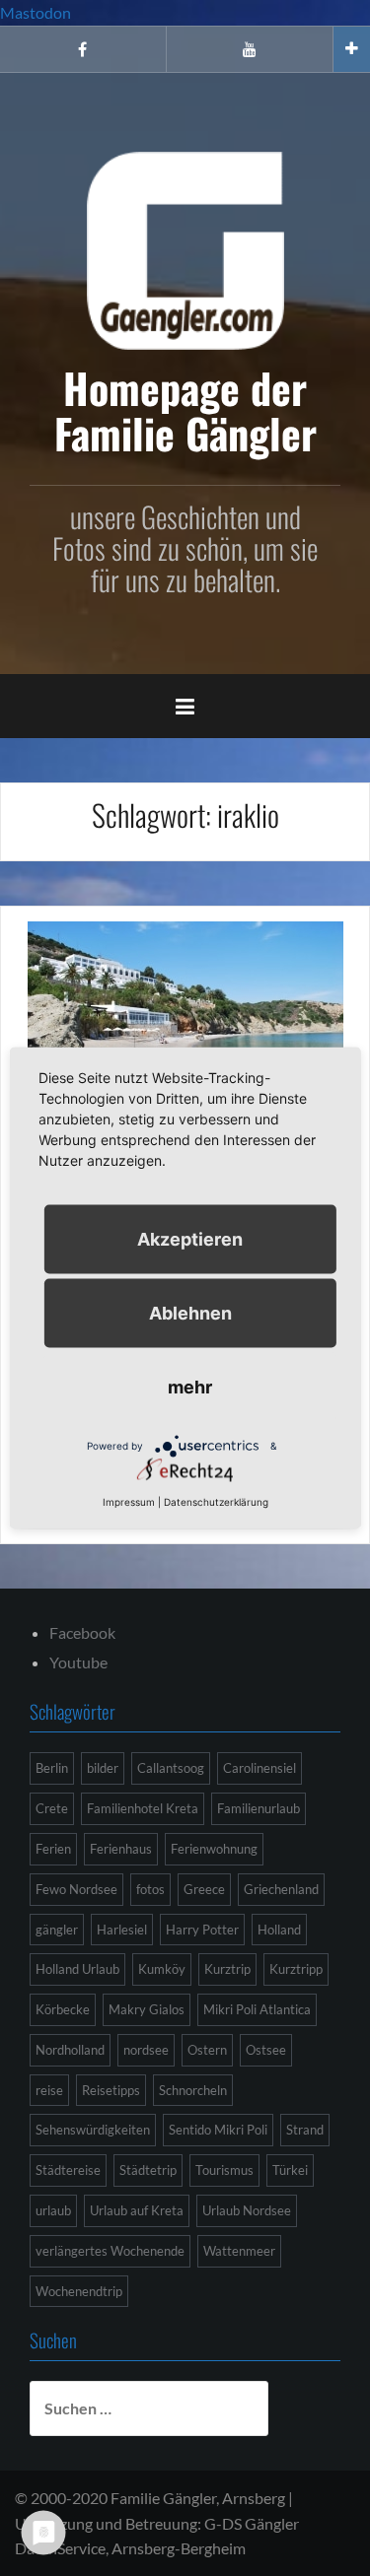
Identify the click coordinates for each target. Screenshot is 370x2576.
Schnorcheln (193, 2090)
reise (49, 2090)
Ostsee (266, 2050)
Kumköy (162, 1969)
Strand (305, 2130)
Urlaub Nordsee (247, 2210)
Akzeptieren (190, 1239)
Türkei (290, 2170)
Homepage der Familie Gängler (185, 410)
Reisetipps (111, 2090)
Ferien (53, 1849)
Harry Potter (202, 1930)
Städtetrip (148, 2170)
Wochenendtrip (79, 2291)
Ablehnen (190, 1313)
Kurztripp (296, 1969)
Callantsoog (171, 1768)
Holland (279, 1930)
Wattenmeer (239, 2251)
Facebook (82, 1632)
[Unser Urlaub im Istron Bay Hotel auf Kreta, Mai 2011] (185, 1024)
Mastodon (36, 12)
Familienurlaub (259, 1808)
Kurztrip (227, 1969)
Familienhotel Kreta (143, 1808)
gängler (57, 1930)
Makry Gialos (147, 2009)
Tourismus (224, 2170)
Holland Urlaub (77, 1969)
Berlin (52, 1768)
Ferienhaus (121, 1849)
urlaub (53, 2210)
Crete (52, 1808)
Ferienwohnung (214, 1849)
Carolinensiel (259, 1768)
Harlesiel (122, 1930)
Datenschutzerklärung (216, 1502)
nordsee (146, 2050)
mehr (190, 1387)
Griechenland (281, 1889)
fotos (150, 1889)
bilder (103, 1768)
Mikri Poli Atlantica (257, 2009)
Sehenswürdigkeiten (93, 2130)
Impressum (129, 1502)
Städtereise (68, 2170)
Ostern (207, 2050)
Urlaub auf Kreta (137, 2210)
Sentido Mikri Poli (218, 2130)
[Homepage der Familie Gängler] (185, 248)
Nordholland (70, 2050)
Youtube (78, 1662)
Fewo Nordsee (76, 1889)
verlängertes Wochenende (110, 2251)
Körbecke (63, 2009)
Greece (204, 1889)
